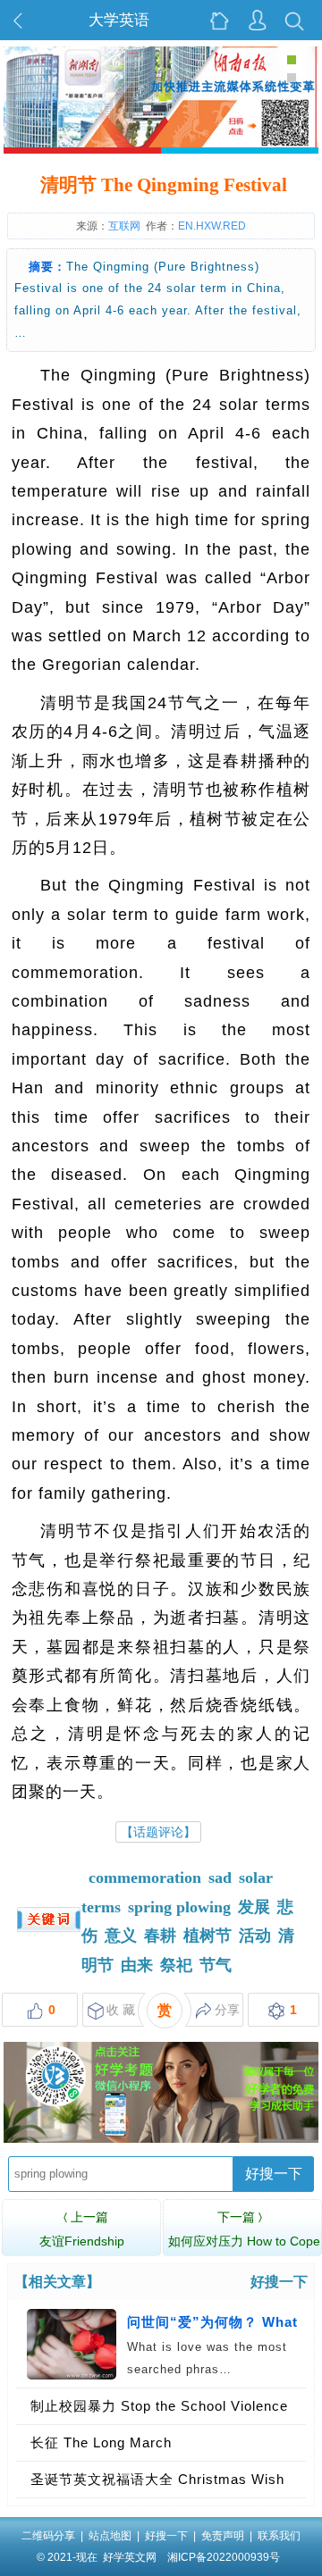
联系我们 (279, 2536)
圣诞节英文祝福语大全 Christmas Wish (157, 2479)
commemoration (145, 1878)
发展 (254, 1907)
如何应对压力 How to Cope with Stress (244, 2241)
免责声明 (223, 2536)
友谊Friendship (82, 2229)
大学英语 (119, 20)
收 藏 (121, 2010)
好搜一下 (274, 2174)
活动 (255, 1936)
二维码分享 (48, 2536)
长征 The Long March (101, 2442)
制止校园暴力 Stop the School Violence (159, 2406)
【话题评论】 (158, 1832)
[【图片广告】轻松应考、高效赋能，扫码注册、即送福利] (161, 2138)
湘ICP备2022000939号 (224, 2557)
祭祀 (176, 1965)
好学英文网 (130, 2557)
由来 (137, 1965)
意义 (121, 1936)
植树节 (208, 1936)
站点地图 (110, 2536)
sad (220, 1878)
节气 (216, 1965)
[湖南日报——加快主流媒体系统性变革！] (161, 142)
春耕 (160, 1936)
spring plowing (179, 1907)
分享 (227, 2010)
